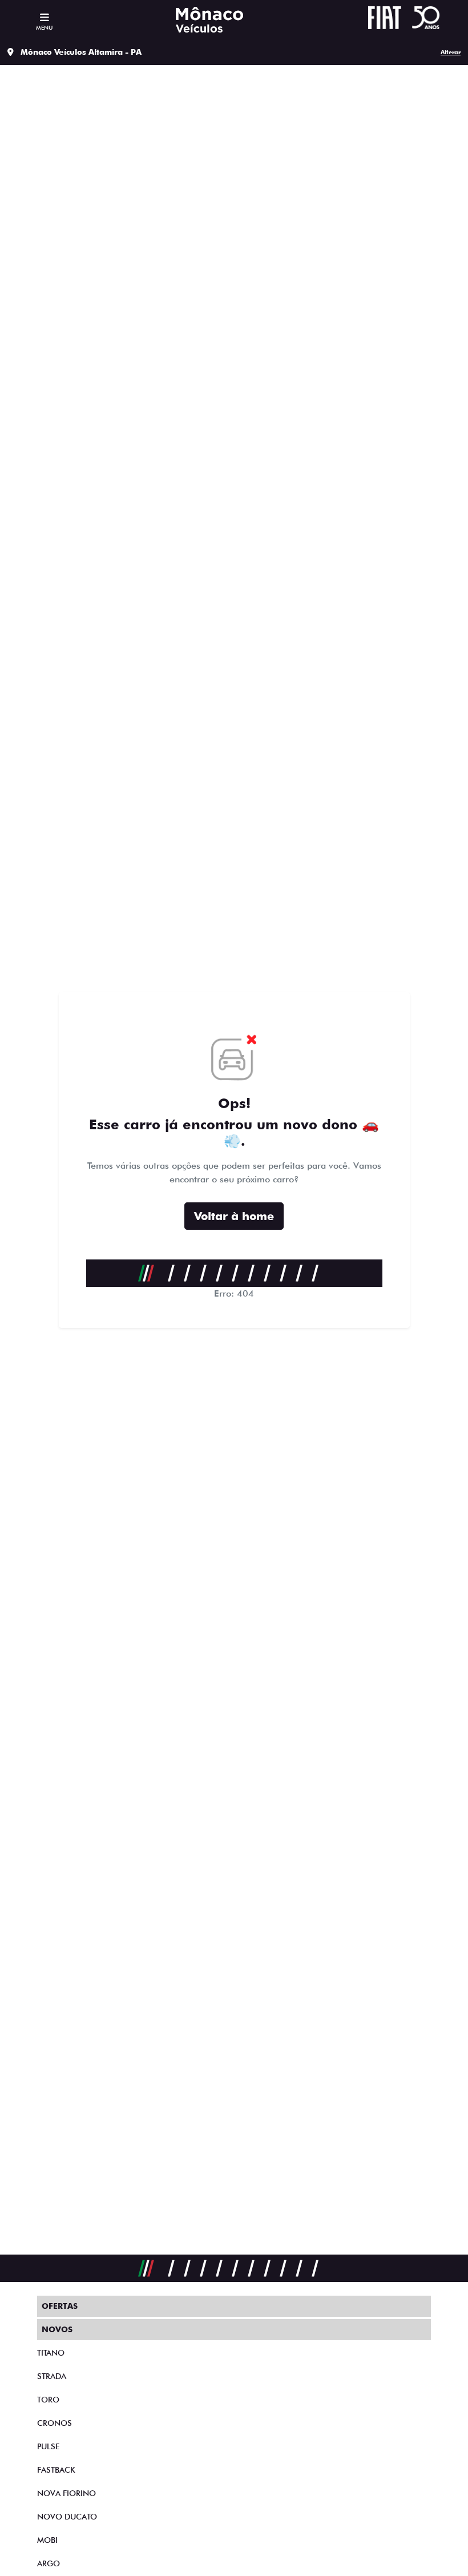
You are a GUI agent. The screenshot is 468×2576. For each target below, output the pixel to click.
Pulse (48, 2446)
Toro (48, 2400)
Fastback (56, 2470)
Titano (51, 2353)
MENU (44, 27)
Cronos (55, 2423)
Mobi (47, 2540)
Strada (52, 2376)
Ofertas (60, 2306)
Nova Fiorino (66, 2493)
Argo (49, 2563)
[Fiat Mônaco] (209, 20)
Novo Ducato (67, 2517)
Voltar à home (234, 1216)
